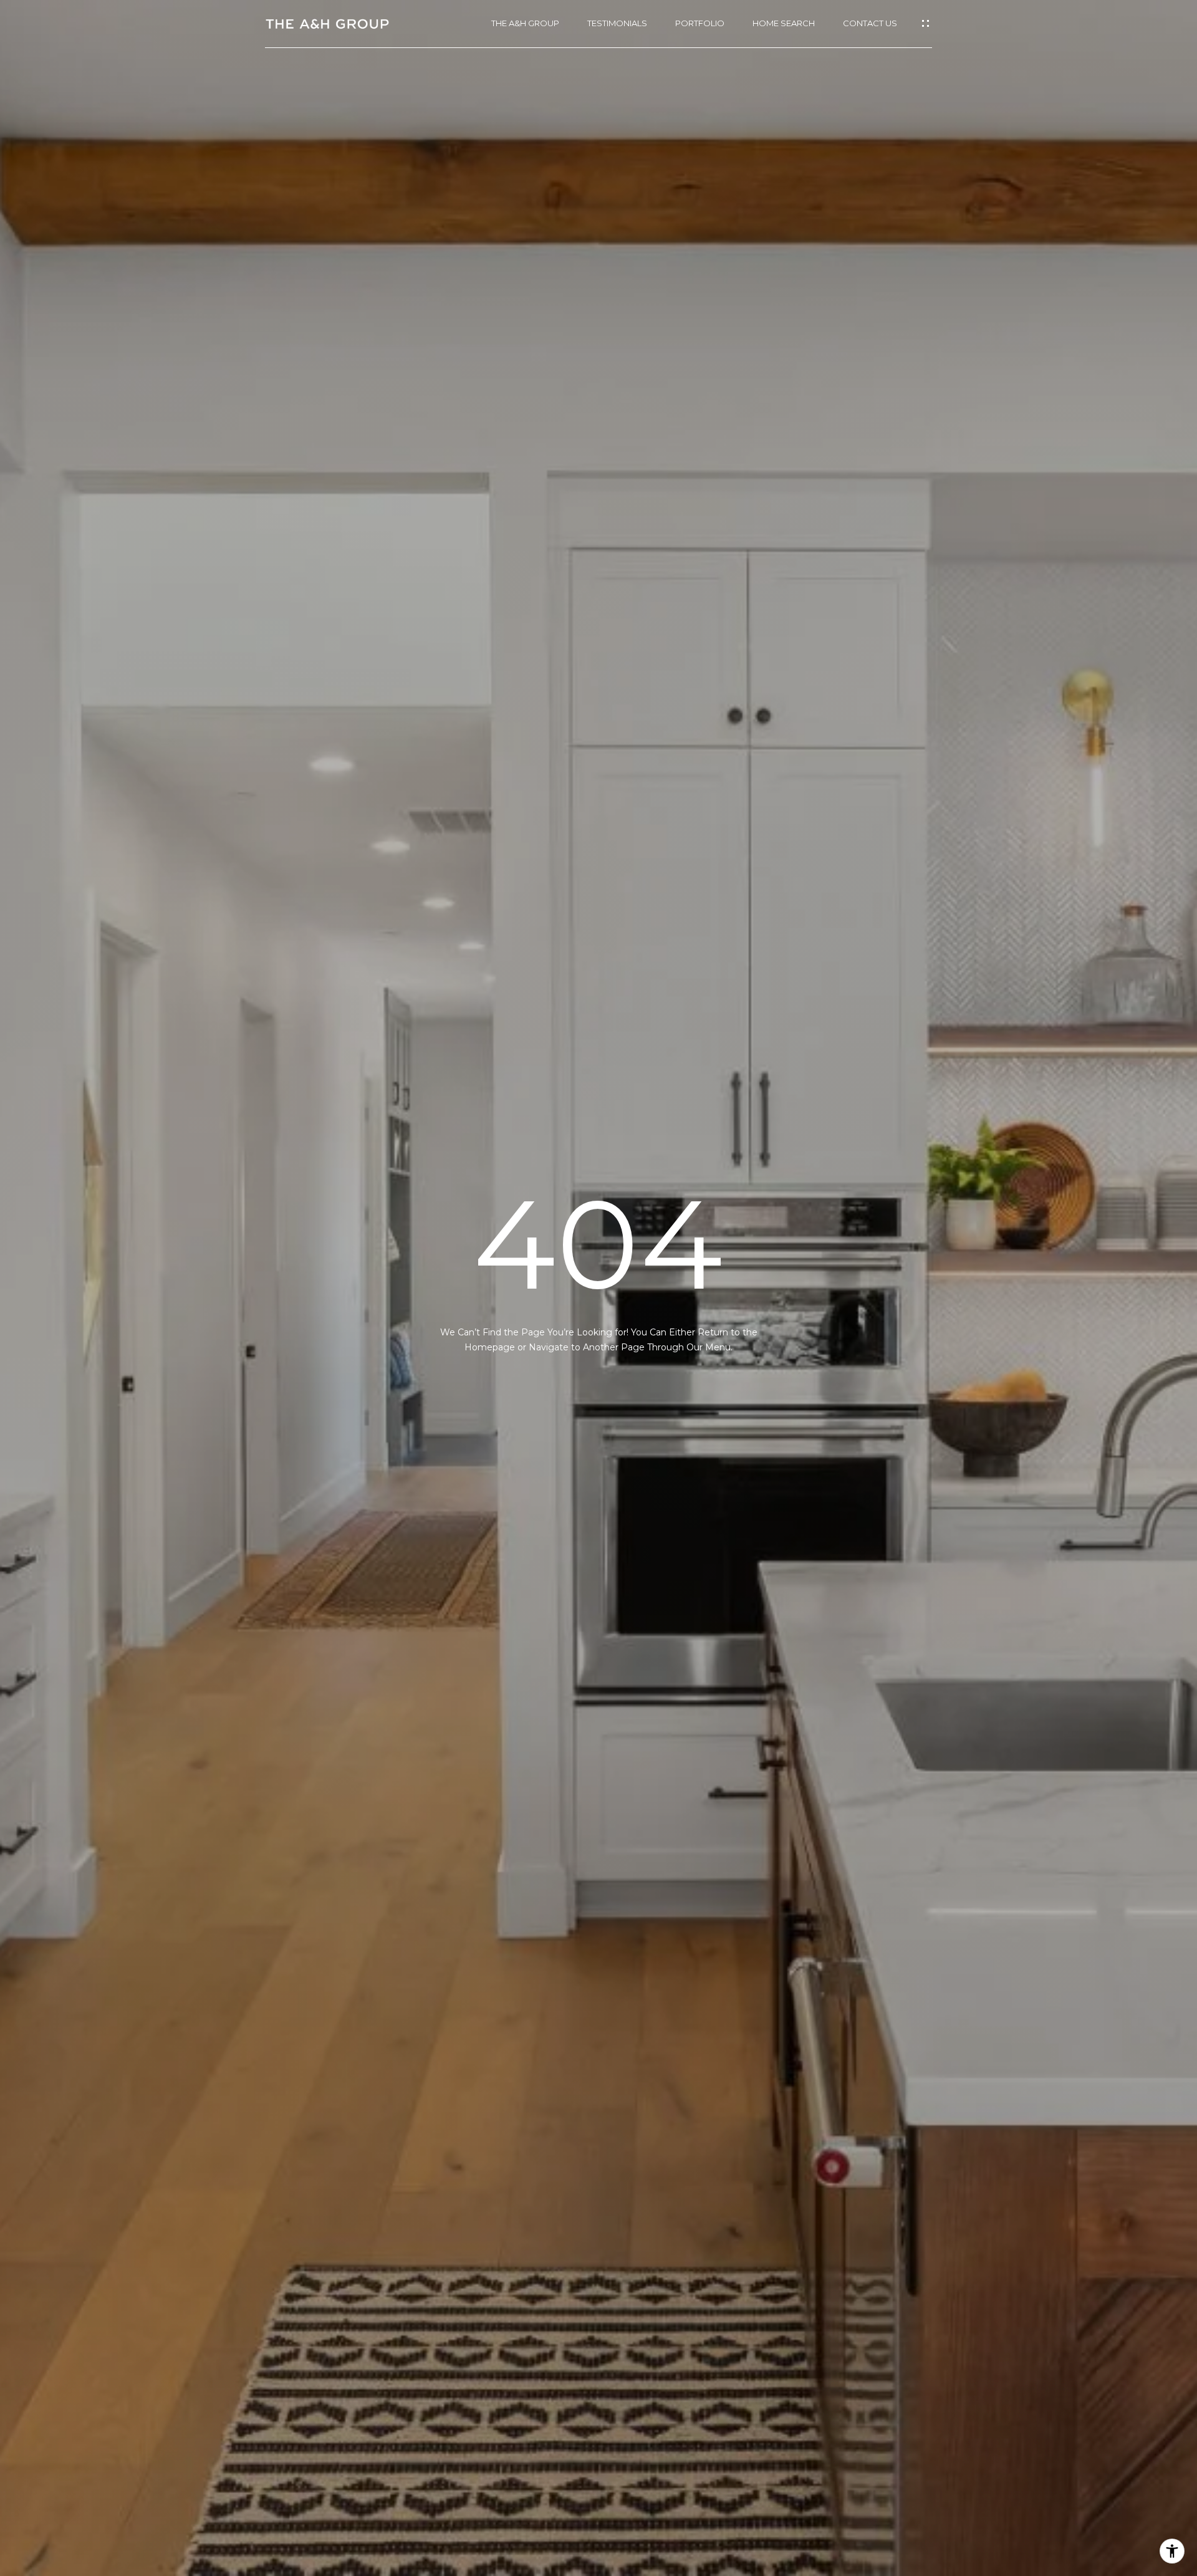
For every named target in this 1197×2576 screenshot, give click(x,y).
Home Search (784, 23)
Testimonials (617, 23)
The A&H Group (525, 23)
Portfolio (700, 23)
